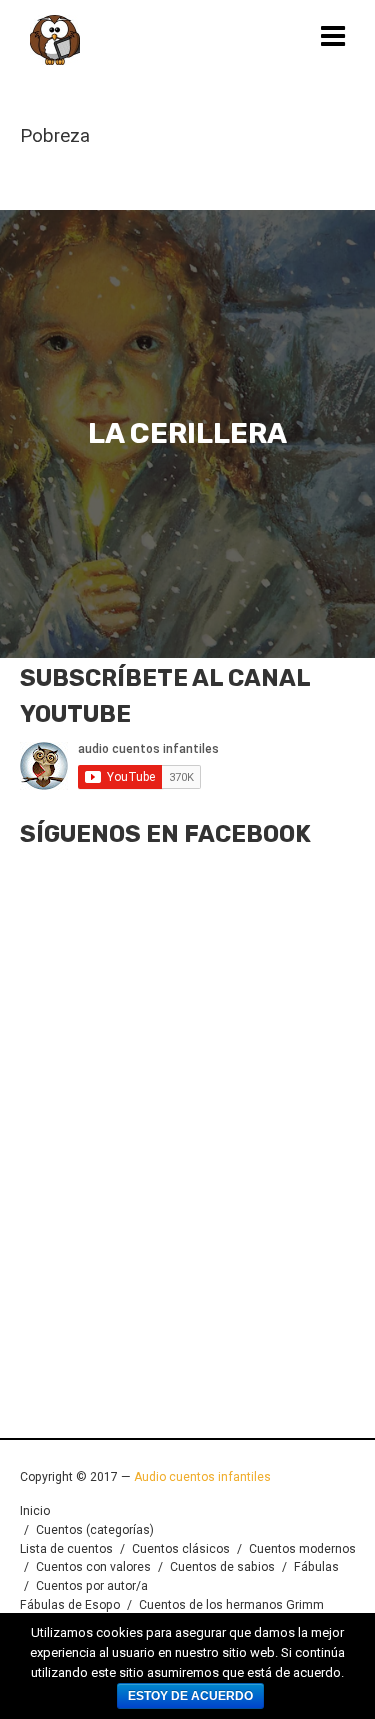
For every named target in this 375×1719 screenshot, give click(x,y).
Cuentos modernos (302, 1549)
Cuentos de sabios (222, 1567)
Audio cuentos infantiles (201, 1477)
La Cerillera (187, 434)
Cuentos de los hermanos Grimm (231, 1605)
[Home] (55, 40)
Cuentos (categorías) (95, 1530)
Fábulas (316, 1567)
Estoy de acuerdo (190, 1696)
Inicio (35, 1511)
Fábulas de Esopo (70, 1605)
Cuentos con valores (93, 1567)
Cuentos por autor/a (92, 1586)
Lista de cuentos (66, 1549)
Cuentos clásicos (181, 1549)
